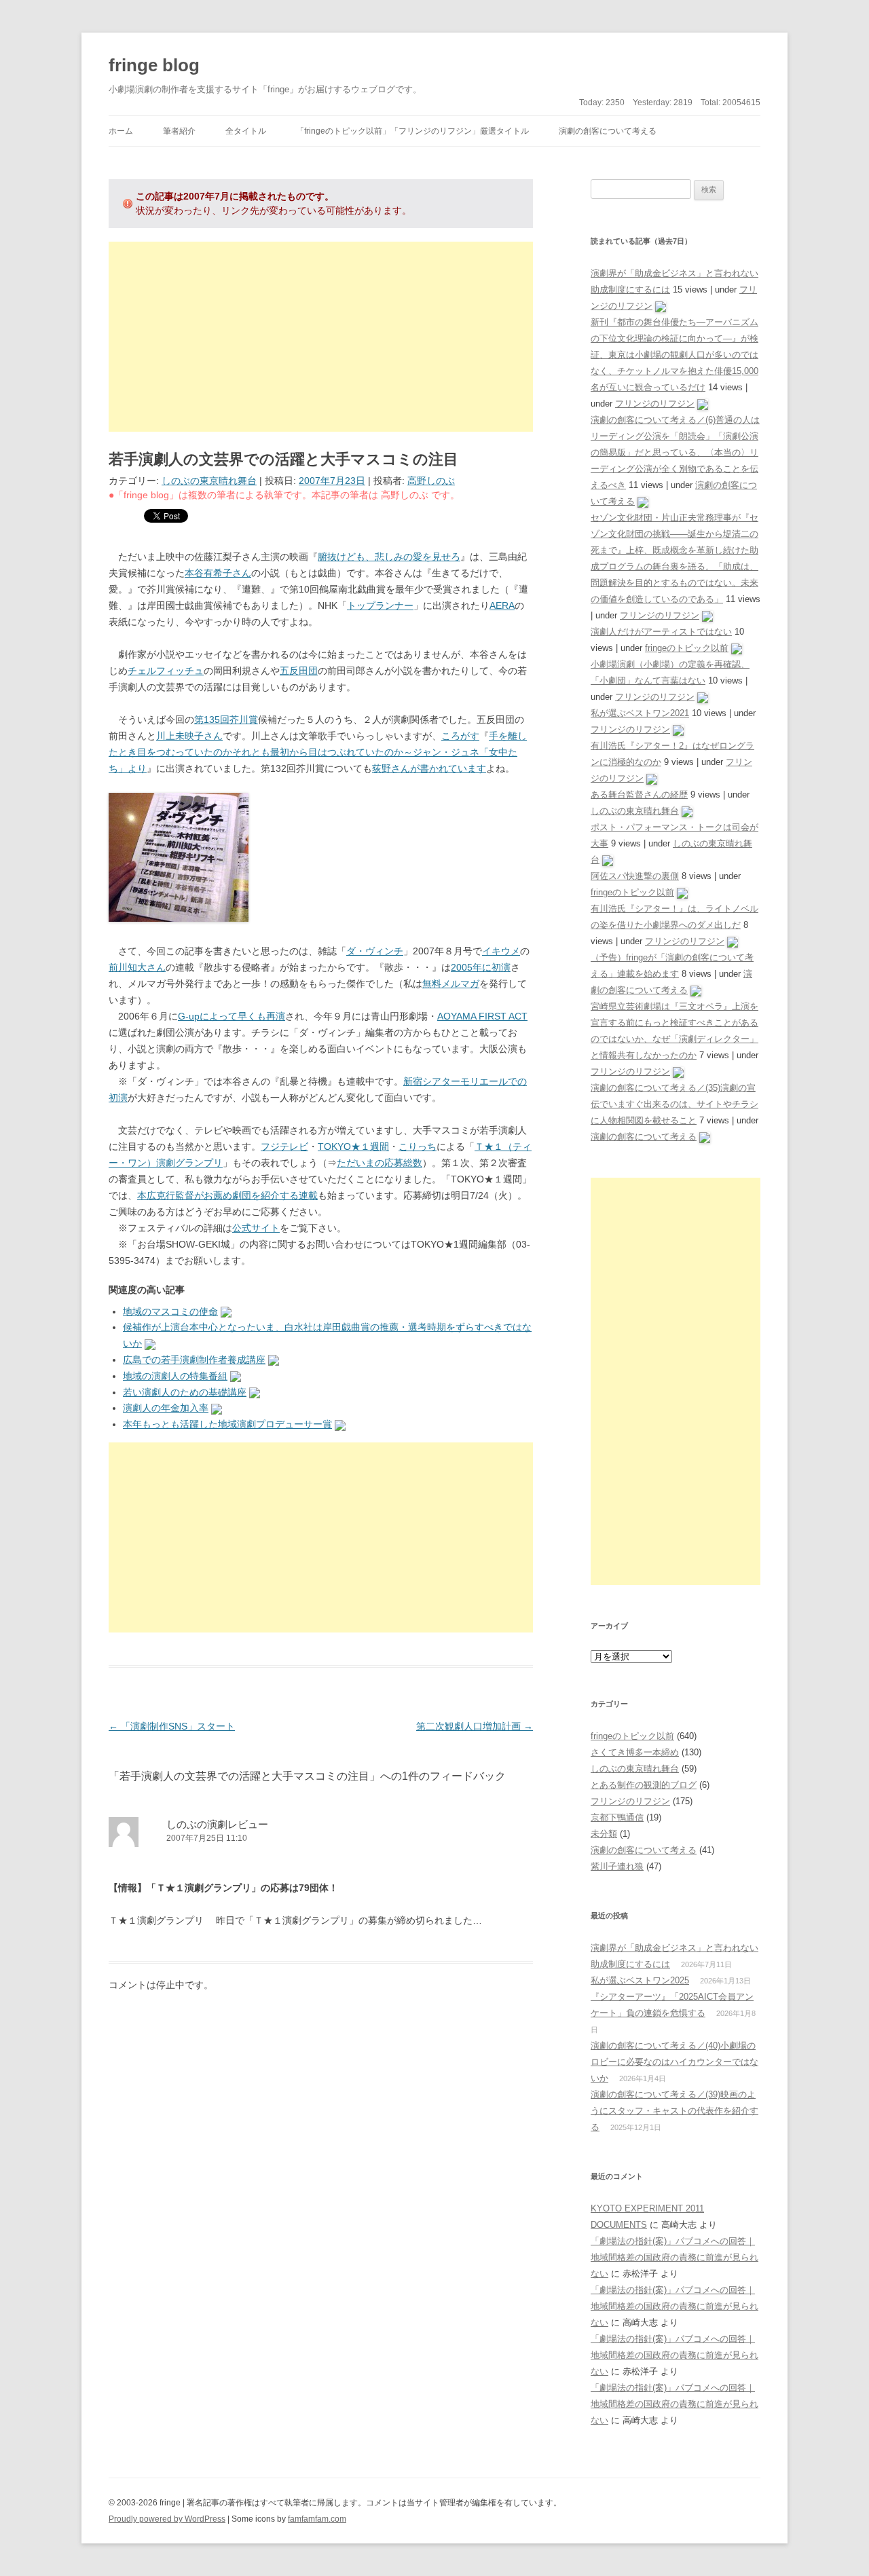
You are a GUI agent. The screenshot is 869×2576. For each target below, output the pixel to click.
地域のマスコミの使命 (170, 1311)
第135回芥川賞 (226, 720)
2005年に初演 (481, 967)
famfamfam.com (317, 2519)
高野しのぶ (431, 481)
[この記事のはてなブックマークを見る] (226, 1311)
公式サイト (256, 1228)
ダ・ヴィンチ (375, 951)
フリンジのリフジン (655, 404)
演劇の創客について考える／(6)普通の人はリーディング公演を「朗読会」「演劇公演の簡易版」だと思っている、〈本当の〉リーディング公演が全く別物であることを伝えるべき (675, 452)
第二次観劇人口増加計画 (475, 1726)
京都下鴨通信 (617, 1817)
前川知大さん (137, 967)
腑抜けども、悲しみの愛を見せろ (389, 557)
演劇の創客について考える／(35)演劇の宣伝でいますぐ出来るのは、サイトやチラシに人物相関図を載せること (674, 1104)
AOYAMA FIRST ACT (482, 1016)
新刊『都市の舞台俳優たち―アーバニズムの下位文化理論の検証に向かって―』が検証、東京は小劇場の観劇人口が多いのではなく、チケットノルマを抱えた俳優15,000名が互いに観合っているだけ (674, 355)
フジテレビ (284, 1146)
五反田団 (299, 671)
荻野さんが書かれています (429, 768)
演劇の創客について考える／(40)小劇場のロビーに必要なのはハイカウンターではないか (674, 2062)
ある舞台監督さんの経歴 (639, 795)
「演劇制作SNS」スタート (172, 1726)
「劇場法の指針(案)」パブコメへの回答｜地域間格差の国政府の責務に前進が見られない (674, 2257)
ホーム (121, 131)
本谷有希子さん (218, 573)
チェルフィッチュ (166, 671)
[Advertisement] (321, 337)
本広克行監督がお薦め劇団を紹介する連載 (227, 1195)
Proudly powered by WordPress (167, 2519)
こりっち (418, 1146)
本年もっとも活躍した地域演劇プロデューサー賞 (227, 1424)
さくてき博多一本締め (635, 1752)
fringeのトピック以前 (687, 648)
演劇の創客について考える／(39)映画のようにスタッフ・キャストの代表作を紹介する (674, 2111)
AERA (502, 605)
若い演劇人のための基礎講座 (185, 1392)
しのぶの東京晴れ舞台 (209, 481)
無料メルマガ (451, 984)
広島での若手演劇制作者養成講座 (194, 1360)
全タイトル (246, 131)
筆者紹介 (179, 131)
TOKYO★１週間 (353, 1146)
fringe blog (154, 65)
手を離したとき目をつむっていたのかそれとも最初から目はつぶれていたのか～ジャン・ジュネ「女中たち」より (318, 752)
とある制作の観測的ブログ (644, 1785)
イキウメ (501, 951)
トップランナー (380, 605)
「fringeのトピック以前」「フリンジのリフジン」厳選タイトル (412, 131)
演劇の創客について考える (608, 131)
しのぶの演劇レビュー (217, 1824)
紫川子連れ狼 (617, 1866)
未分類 (604, 1834)
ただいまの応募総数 (380, 1163)
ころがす (460, 736)
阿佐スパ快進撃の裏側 (635, 876)
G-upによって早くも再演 (232, 1016)
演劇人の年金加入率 (166, 1408)
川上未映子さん (189, 736)
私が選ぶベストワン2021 (640, 713)
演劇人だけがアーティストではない (661, 632)
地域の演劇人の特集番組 (175, 1376)
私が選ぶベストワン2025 (640, 1980)
